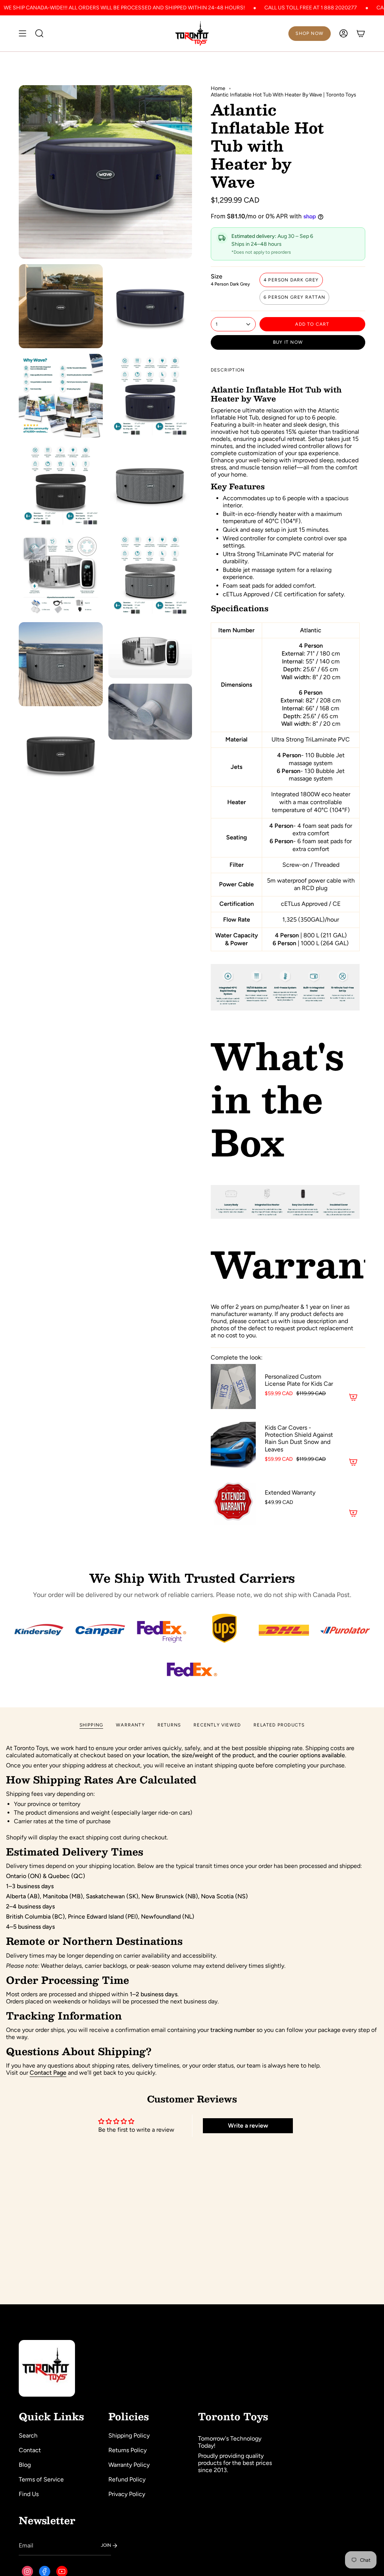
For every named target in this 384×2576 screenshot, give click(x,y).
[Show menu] (22, 33)
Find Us (29, 2494)
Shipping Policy (129, 2435)
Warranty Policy (129, 2465)
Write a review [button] (248, 2126)
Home (218, 88)
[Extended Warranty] (233, 1502)
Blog (25, 2465)
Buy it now (288, 342)
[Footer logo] (47, 2368)
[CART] (361, 33)
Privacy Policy (127, 2494)
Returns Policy (127, 2450)
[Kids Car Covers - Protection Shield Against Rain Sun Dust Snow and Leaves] (233, 1444)
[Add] (353, 1397)
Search (28, 2435)
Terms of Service (41, 2479)
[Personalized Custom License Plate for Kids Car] (233, 1386)
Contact (30, 2450)
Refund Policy (127, 2479)
